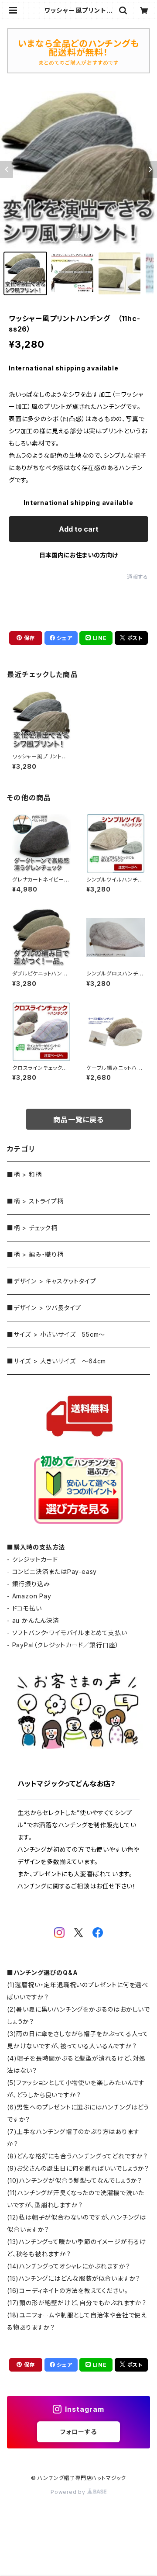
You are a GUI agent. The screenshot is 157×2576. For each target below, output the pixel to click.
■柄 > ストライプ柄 (35, 1201)
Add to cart (79, 529)
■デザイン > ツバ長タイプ (44, 1308)
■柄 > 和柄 (24, 1174)
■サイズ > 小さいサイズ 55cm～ (56, 1334)
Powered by (69, 2492)
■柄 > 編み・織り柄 (35, 1254)
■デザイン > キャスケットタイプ (52, 1281)
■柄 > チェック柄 (32, 1228)
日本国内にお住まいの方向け (78, 555)
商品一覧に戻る (78, 1120)
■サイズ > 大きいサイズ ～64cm (56, 1361)
